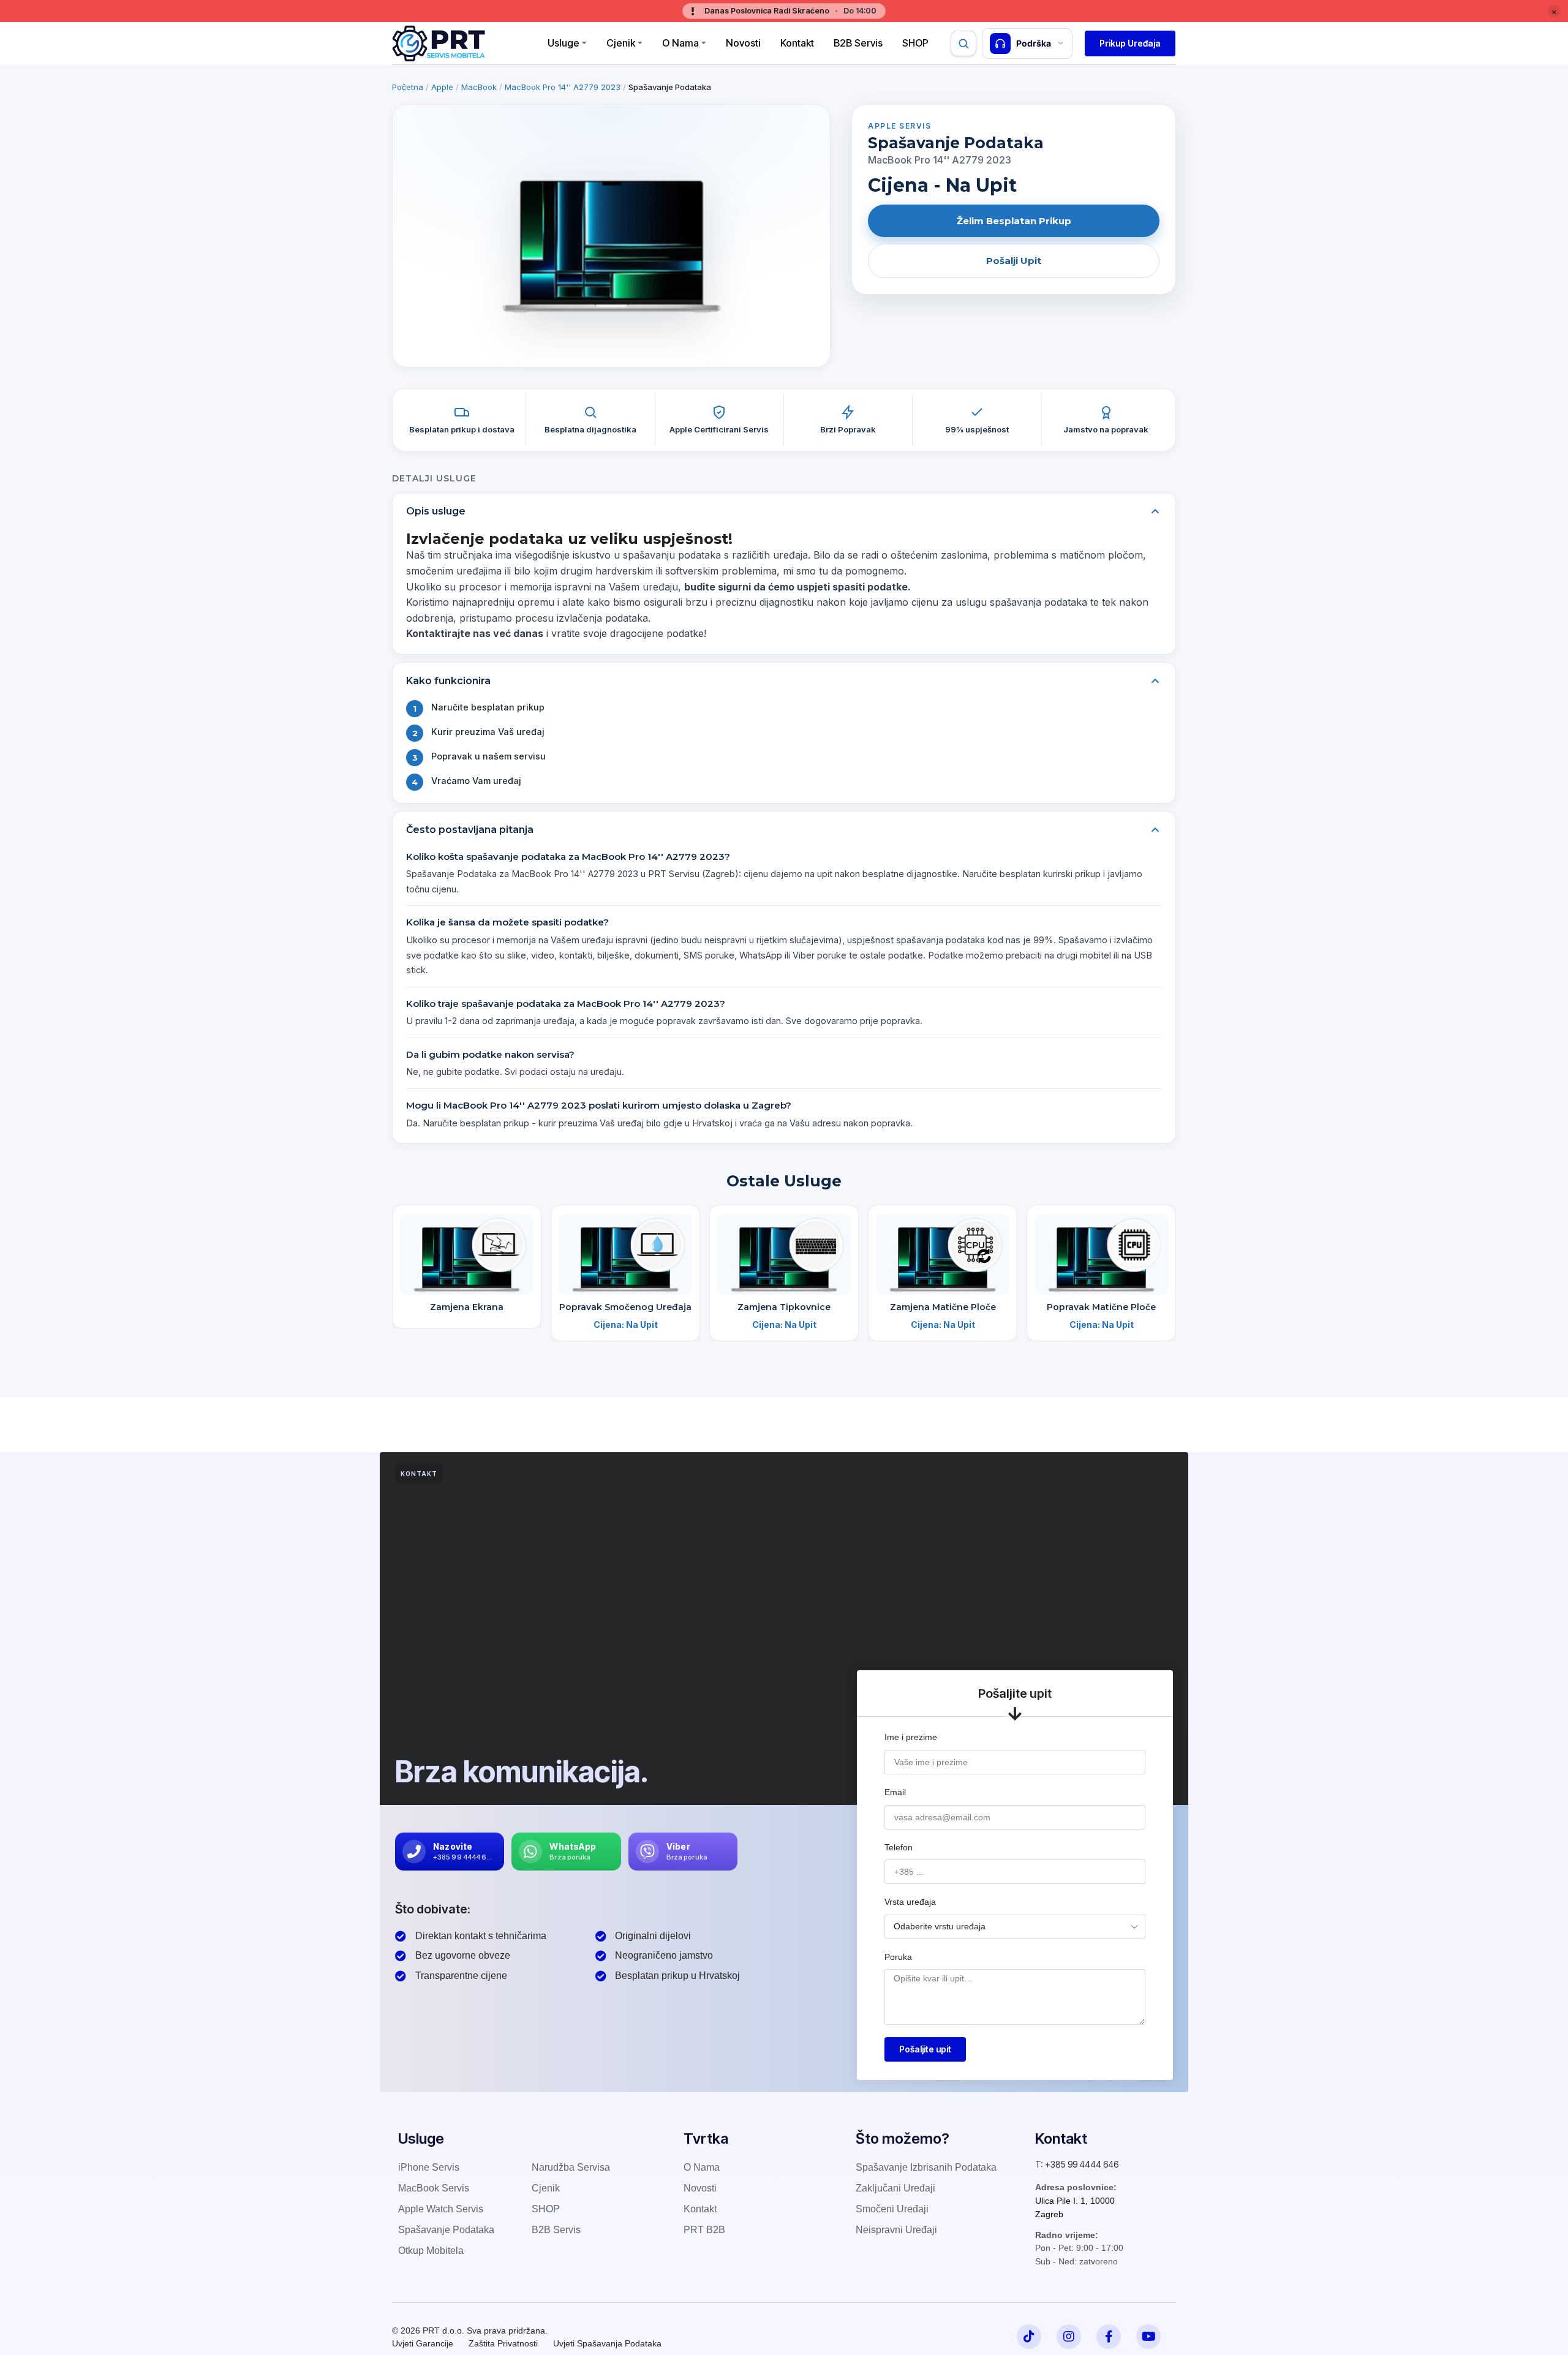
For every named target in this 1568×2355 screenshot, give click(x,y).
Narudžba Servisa (571, 2167)
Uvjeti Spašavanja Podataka (607, 2343)
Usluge (563, 43)
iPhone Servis (429, 2167)
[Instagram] (1069, 2337)
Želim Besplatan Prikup (1014, 221)
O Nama (680, 43)
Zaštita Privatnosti (503, 2343)
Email (895, 1792)
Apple (442, 87)
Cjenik (621, 43)
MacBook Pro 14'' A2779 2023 (563, 87)
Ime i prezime (911, 1737)
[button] (1130, 43)
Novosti (743, 43)
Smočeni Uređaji (892, 2209)
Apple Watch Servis (441, 2209)
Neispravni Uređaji (896, 2230)
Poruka (898, 1957)
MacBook (479, 87)
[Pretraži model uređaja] (963, 43)
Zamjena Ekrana (467, 1307)
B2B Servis (858, 43)
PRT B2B (704, 2230)
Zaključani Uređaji (895, 2188)
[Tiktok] (1029, 2337)
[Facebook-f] (1109, 2337)
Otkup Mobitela (431, 2251)
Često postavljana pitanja (470, 830)
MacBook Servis (434, 2188)
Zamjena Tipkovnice (784, 1307)
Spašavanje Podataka (446, 2230)
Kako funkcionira (448, 681)
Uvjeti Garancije (423, 2343)
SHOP (546, 2209)
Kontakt (797, 43)
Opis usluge (436, 511)
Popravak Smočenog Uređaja (625, 1307)
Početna (408, 87)
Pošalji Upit (1014, 261)
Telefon (899, 1847)
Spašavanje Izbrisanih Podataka (926, 2167)
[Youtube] (1148, 2337)
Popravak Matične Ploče (1101, 1307)
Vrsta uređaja (910, 1902)
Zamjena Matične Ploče (943, 1307)
